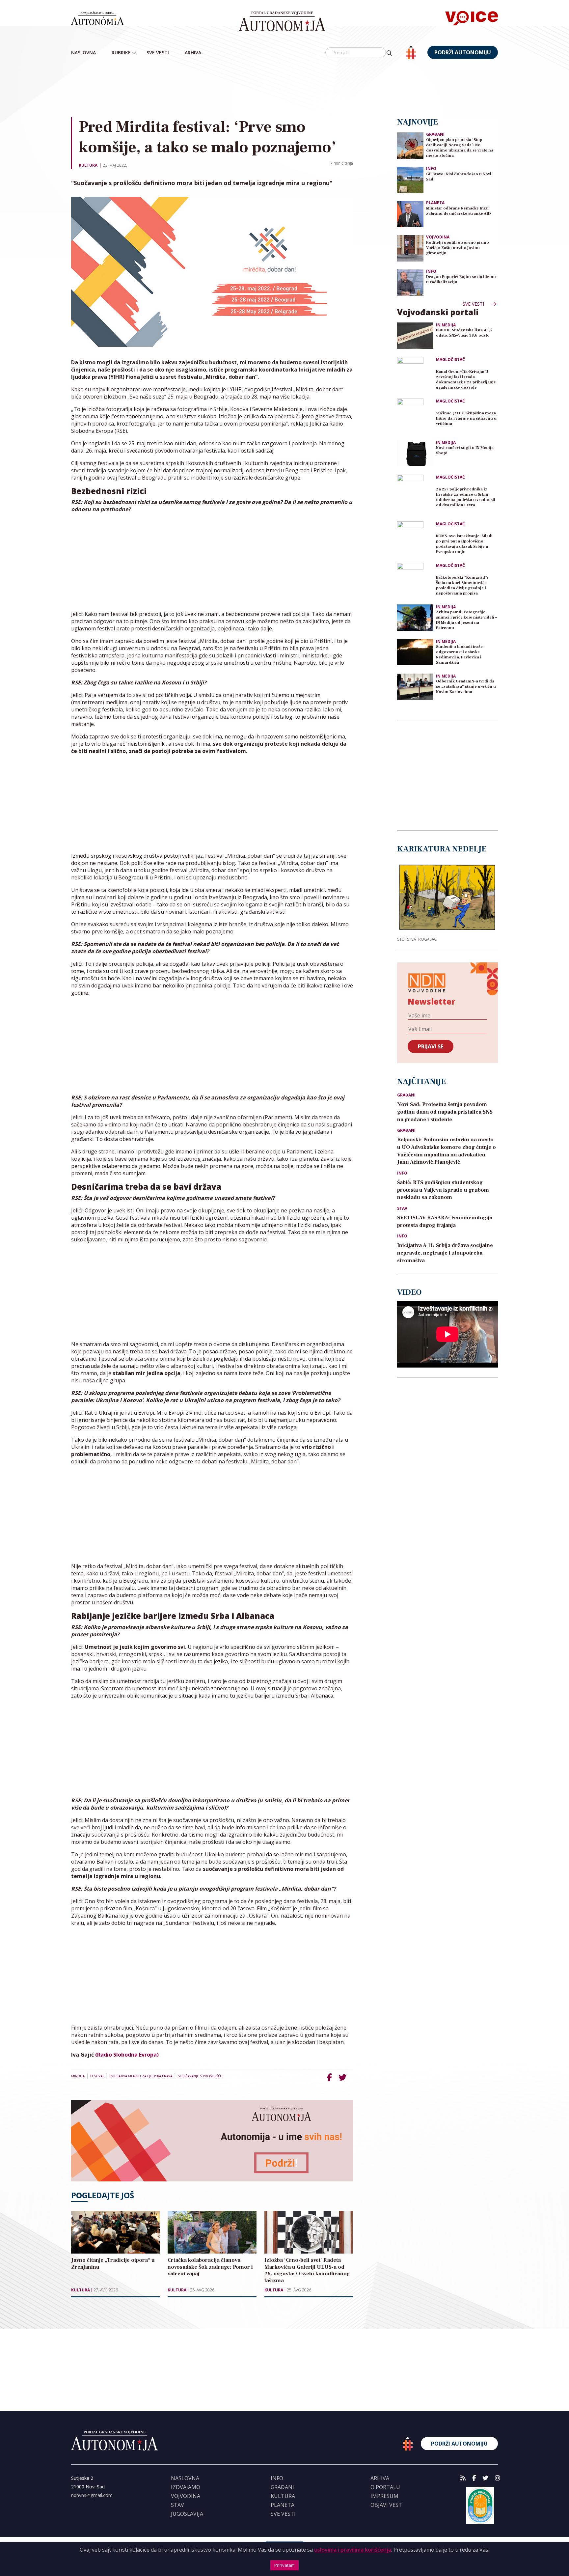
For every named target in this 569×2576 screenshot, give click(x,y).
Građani (435, 134)
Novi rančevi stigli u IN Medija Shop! (465, 450)
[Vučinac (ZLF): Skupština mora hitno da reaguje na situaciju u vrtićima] (415, 417)
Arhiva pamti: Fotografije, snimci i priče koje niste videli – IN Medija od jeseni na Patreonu (466, 620)
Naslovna (83, 53)
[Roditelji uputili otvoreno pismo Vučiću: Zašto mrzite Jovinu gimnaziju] (410, 248)
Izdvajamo (186, 2487)
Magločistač (450, 360)
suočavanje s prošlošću (200, 2076)
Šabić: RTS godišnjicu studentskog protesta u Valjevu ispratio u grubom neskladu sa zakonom (443, 1190)
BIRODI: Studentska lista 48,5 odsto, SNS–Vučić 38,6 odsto (464, 333)
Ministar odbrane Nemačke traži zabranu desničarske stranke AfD (459, 211)
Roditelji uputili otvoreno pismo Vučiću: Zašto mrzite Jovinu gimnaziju (458, 248)
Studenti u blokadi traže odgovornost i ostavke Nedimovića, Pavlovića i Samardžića (459, 655)
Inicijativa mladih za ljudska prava (141, 2076)
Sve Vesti (158, 53)
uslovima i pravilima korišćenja (353, 2550)
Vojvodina (438, 237)
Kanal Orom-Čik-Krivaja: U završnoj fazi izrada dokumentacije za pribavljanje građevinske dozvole (466, 380)
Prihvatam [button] (284, 2565)
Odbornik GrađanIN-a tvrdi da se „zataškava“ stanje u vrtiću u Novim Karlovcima (466, 687)
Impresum (384, 2496)
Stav (402, 1208)
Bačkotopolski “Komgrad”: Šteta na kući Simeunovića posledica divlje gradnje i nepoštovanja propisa (462, 585)
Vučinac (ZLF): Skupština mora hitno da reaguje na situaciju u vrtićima (466, 418)
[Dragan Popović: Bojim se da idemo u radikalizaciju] (410, 282)
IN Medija (446, 325)
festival (97, 2076)
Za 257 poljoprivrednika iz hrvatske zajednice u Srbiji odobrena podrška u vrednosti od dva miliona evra (466, 497)
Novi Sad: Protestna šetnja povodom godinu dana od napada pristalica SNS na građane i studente (445, 1112)
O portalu (385, 2487)
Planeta (435, 203)
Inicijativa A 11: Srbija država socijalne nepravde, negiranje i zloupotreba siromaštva (445, 1253)
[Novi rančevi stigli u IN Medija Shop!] (415, 453)
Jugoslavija (187, 2514)
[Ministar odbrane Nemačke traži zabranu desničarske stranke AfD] (410, 214)
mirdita (78, 2076)
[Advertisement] (284, 89)
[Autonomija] (282, 21)
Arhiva (193, 53)
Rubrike (121, 53)
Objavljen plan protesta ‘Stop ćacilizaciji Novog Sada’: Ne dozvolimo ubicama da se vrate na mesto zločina (460, 148)
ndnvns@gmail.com (92, 2495)
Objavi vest (386, 2505)
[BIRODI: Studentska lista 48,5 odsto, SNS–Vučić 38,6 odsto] (415, 336)
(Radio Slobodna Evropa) (127, 2055)
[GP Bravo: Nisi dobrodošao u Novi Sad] (410, 179)
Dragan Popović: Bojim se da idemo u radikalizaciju (461, 279)
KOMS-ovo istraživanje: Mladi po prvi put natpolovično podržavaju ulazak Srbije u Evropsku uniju (464, 544)
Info (431, 168)
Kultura (88, 165)
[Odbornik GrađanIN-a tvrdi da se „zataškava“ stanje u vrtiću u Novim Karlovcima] (415, 687)
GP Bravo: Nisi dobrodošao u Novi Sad (459, 177)
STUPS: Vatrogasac (417, 939)
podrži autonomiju (463, 52)
